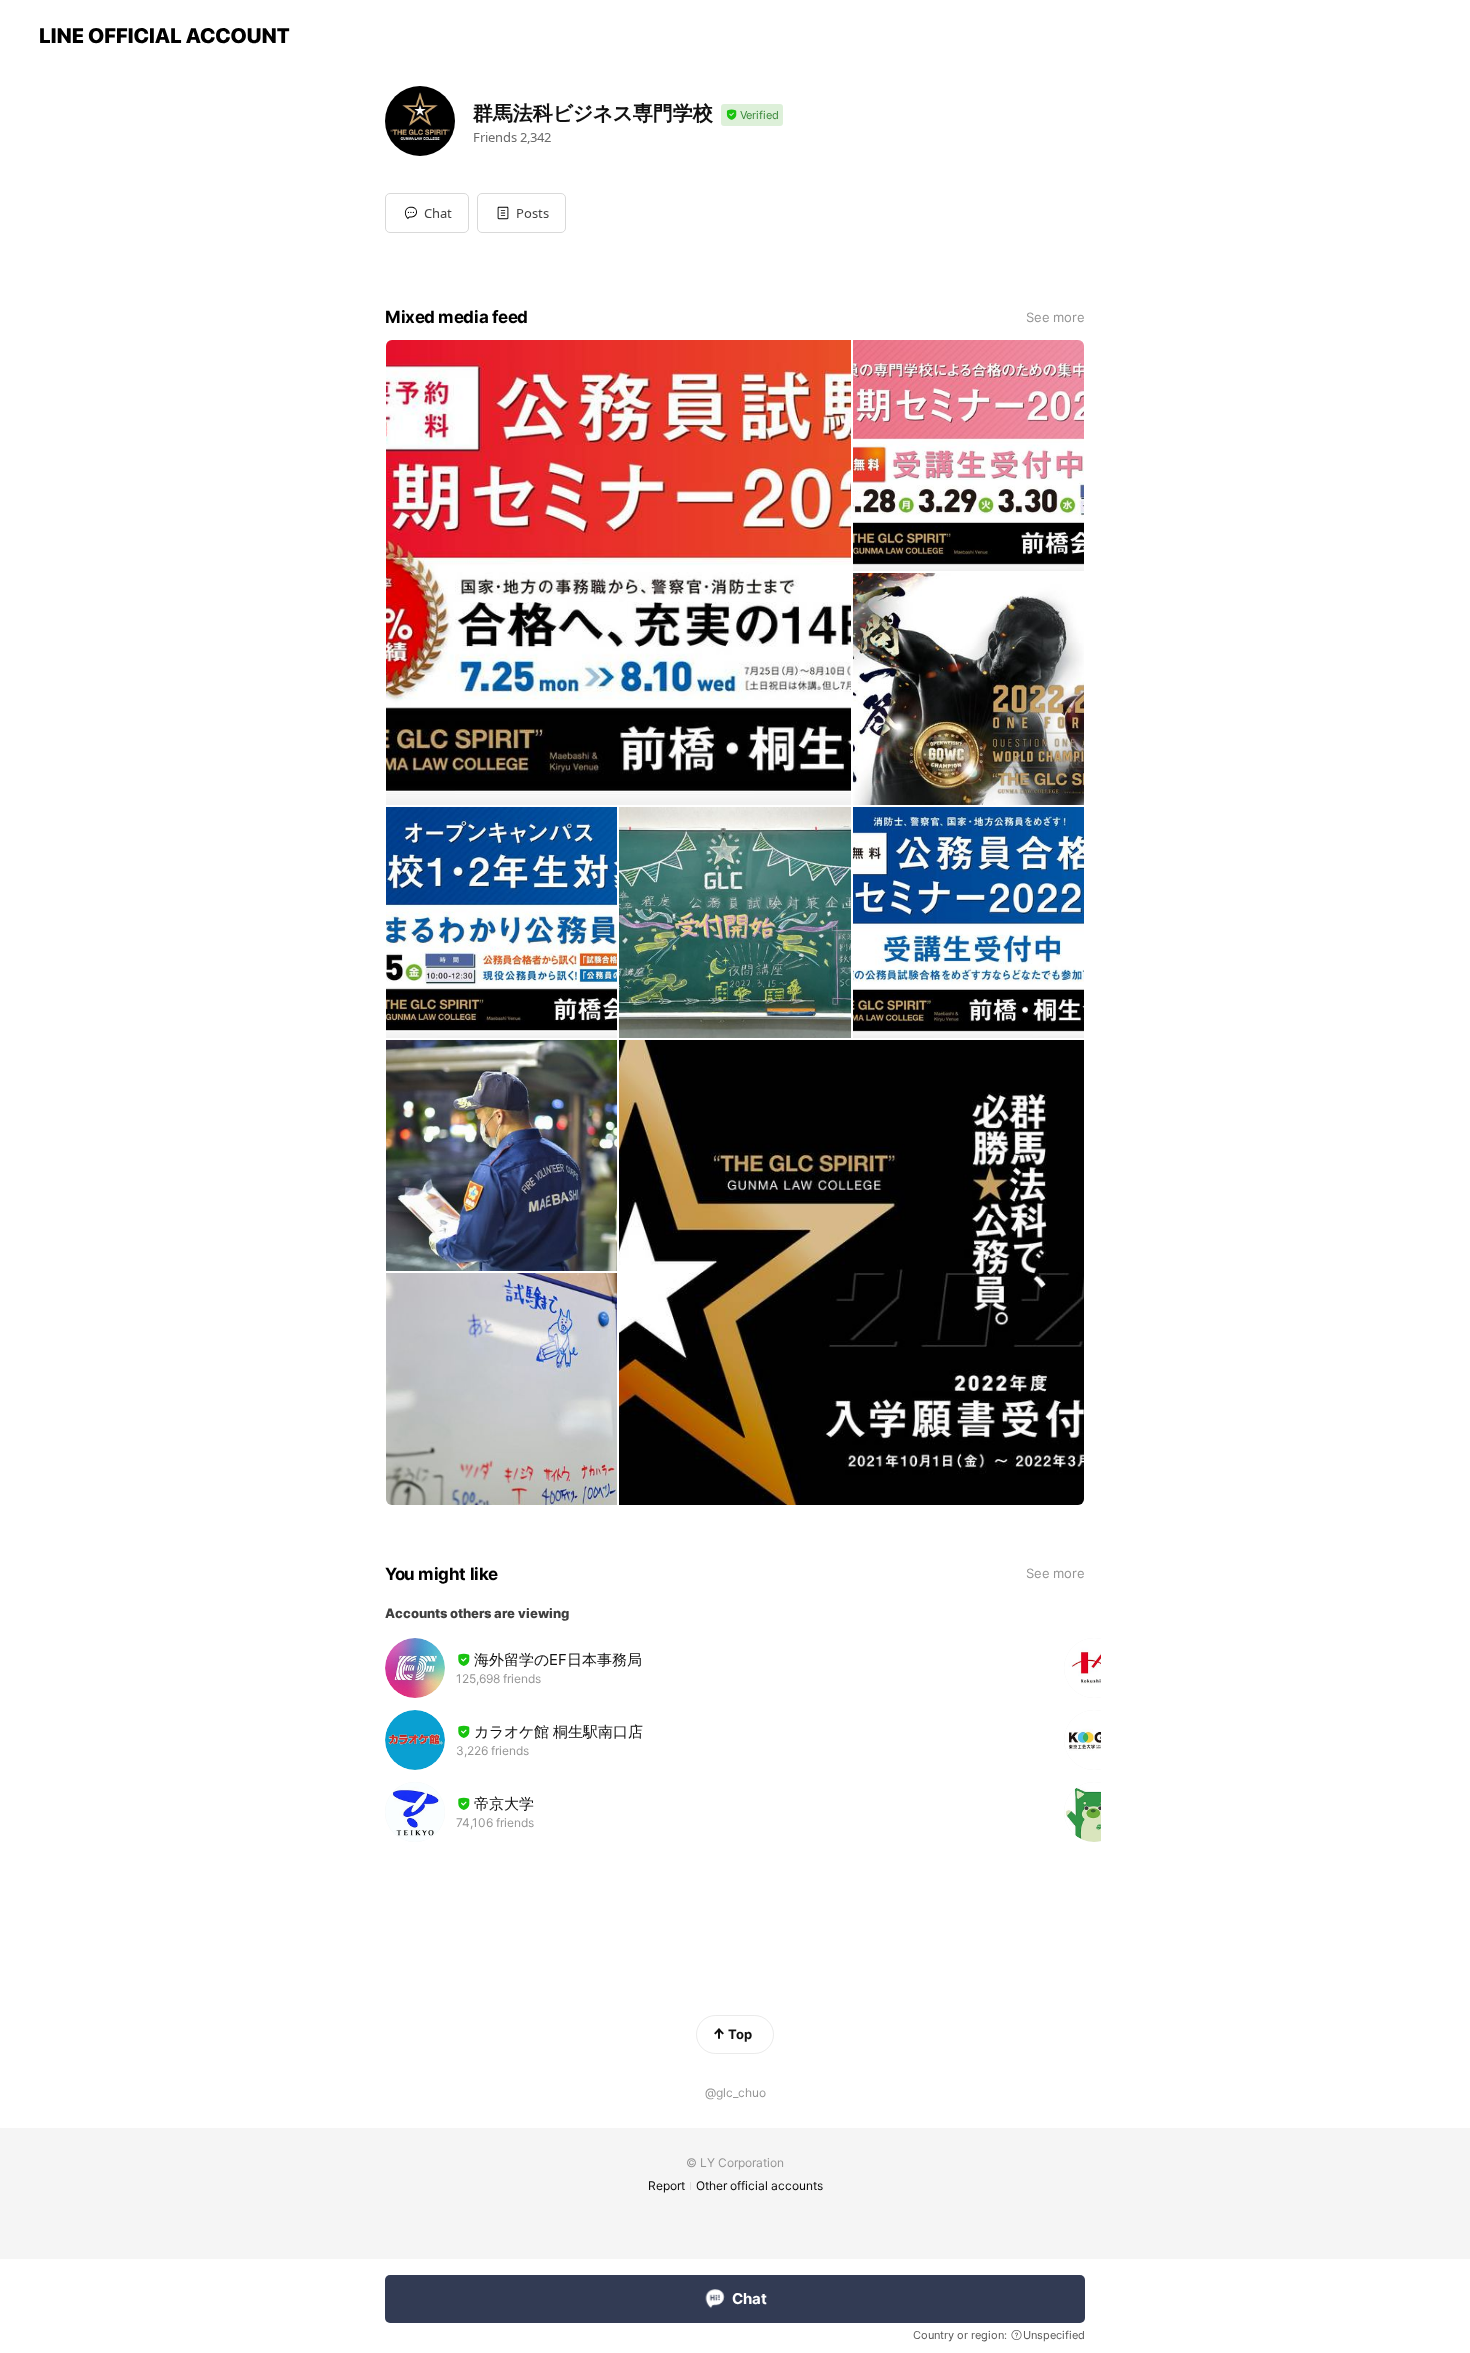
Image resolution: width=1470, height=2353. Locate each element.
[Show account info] (752, 115)
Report (666, 2185)
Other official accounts (759, 2185)
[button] (521, 213)
